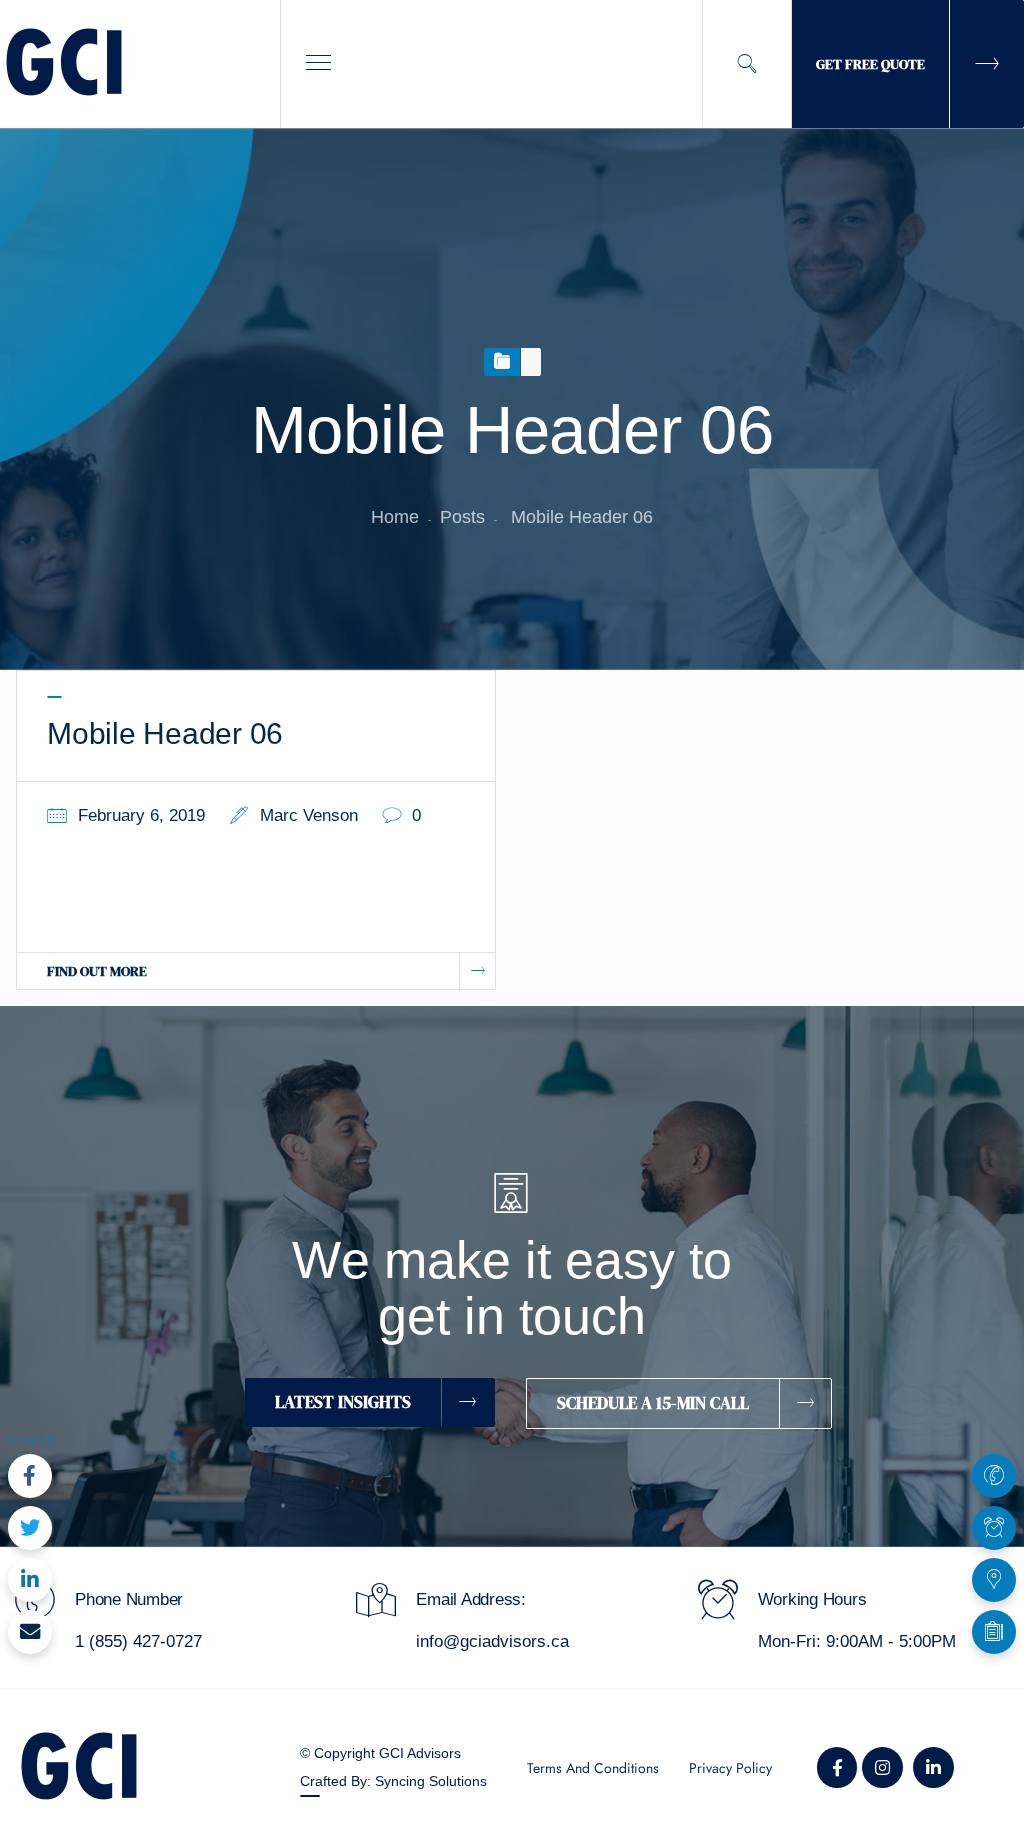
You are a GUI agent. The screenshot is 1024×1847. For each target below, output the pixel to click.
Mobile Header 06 (165, 733)
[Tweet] (30, 1528)
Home (395, 517)
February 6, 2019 (141, 815)
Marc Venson (309, 815)
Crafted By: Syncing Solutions (393, 1781)
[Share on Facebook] (30, 1476)
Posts (462, 517)
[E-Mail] (30, 1632)
